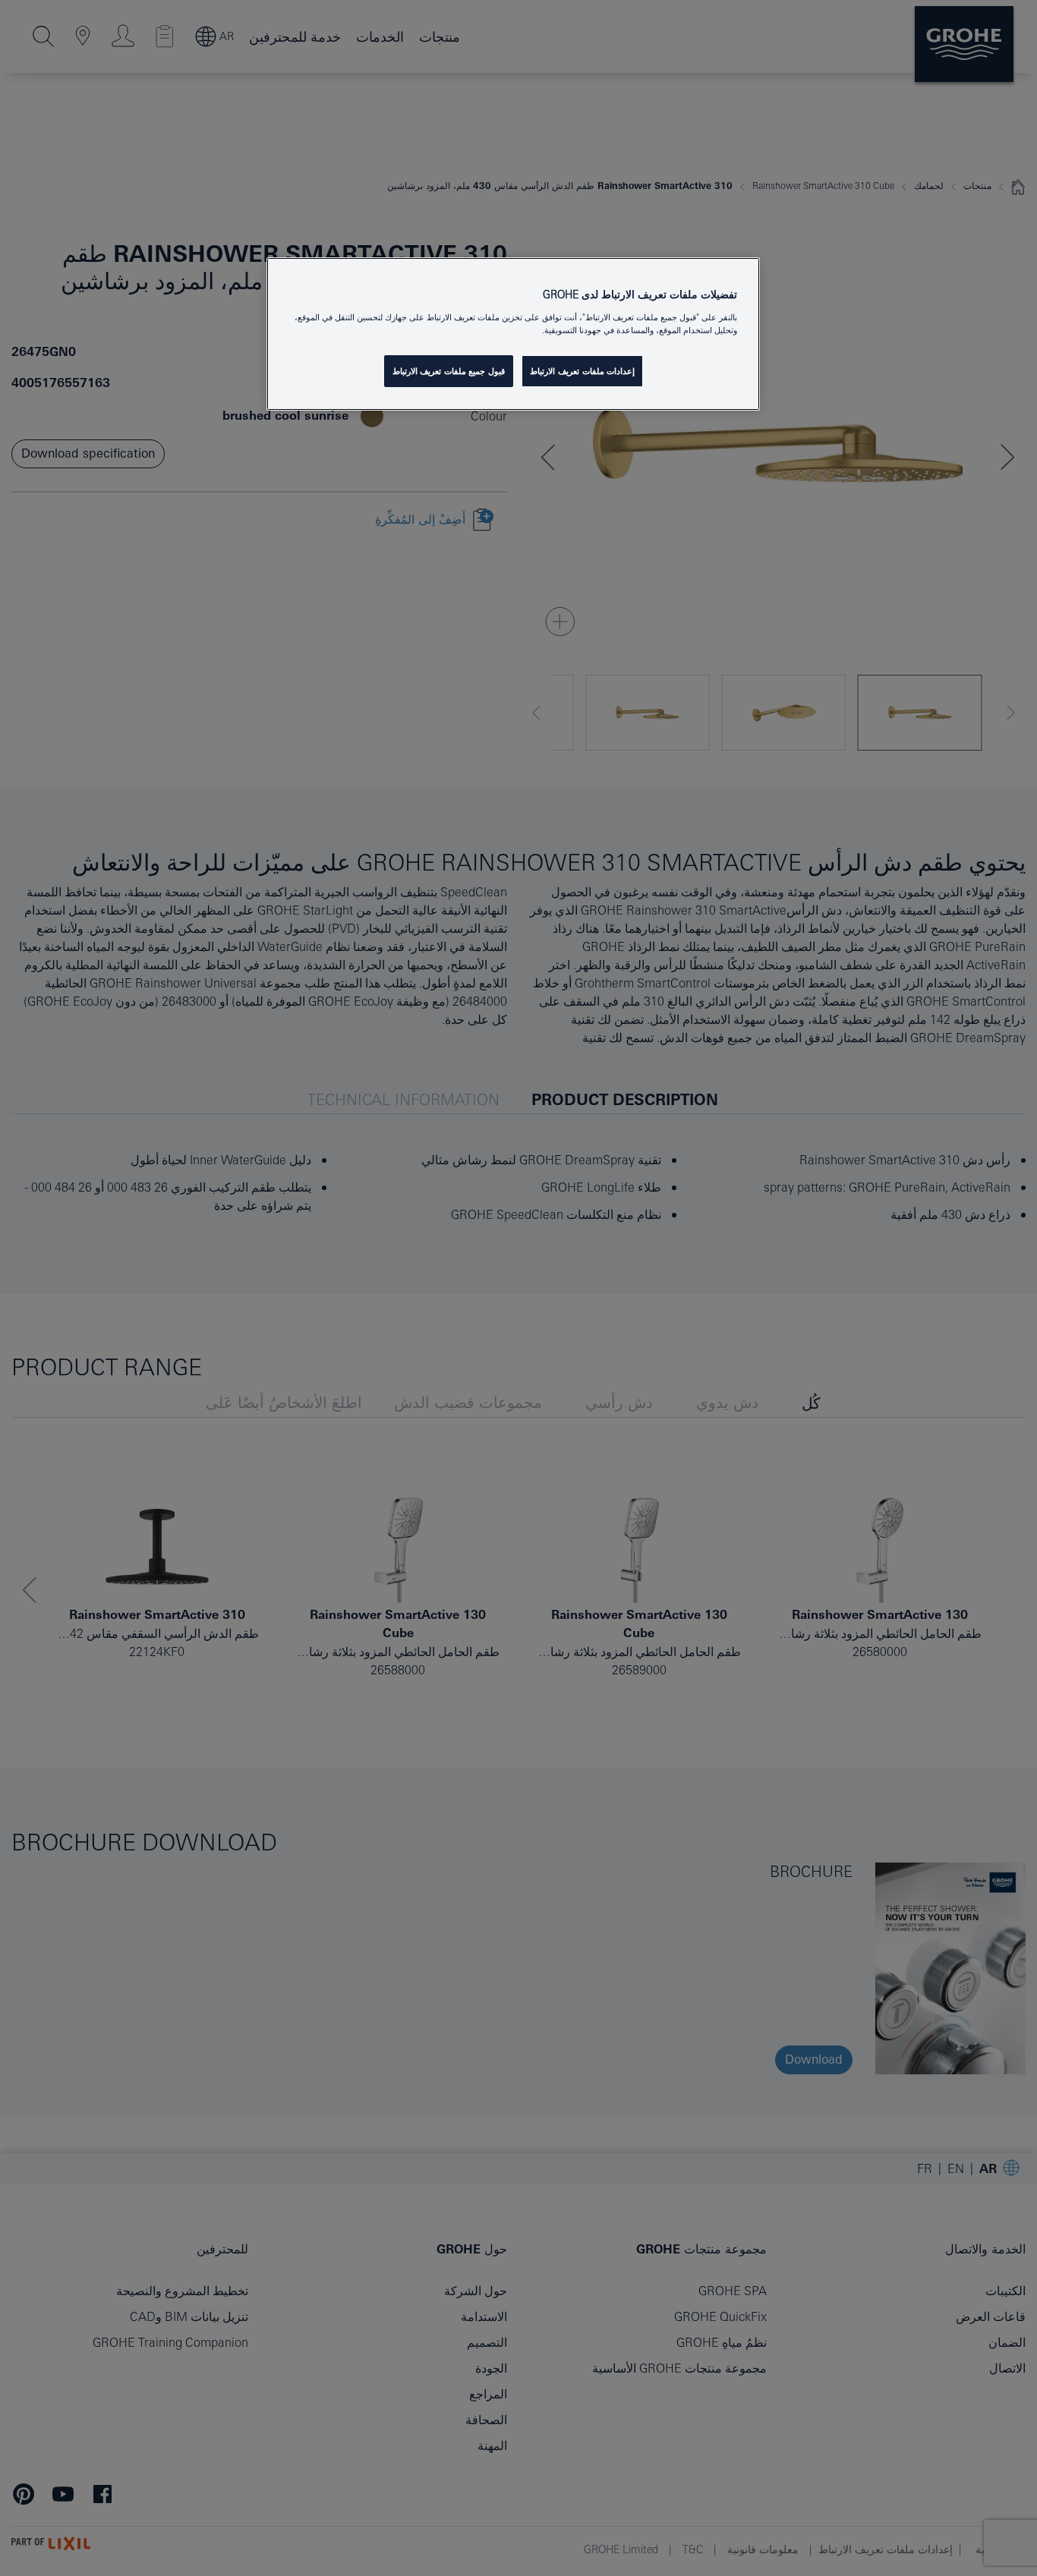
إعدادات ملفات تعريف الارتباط (582, 371)
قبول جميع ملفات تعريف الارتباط (449, 371)
